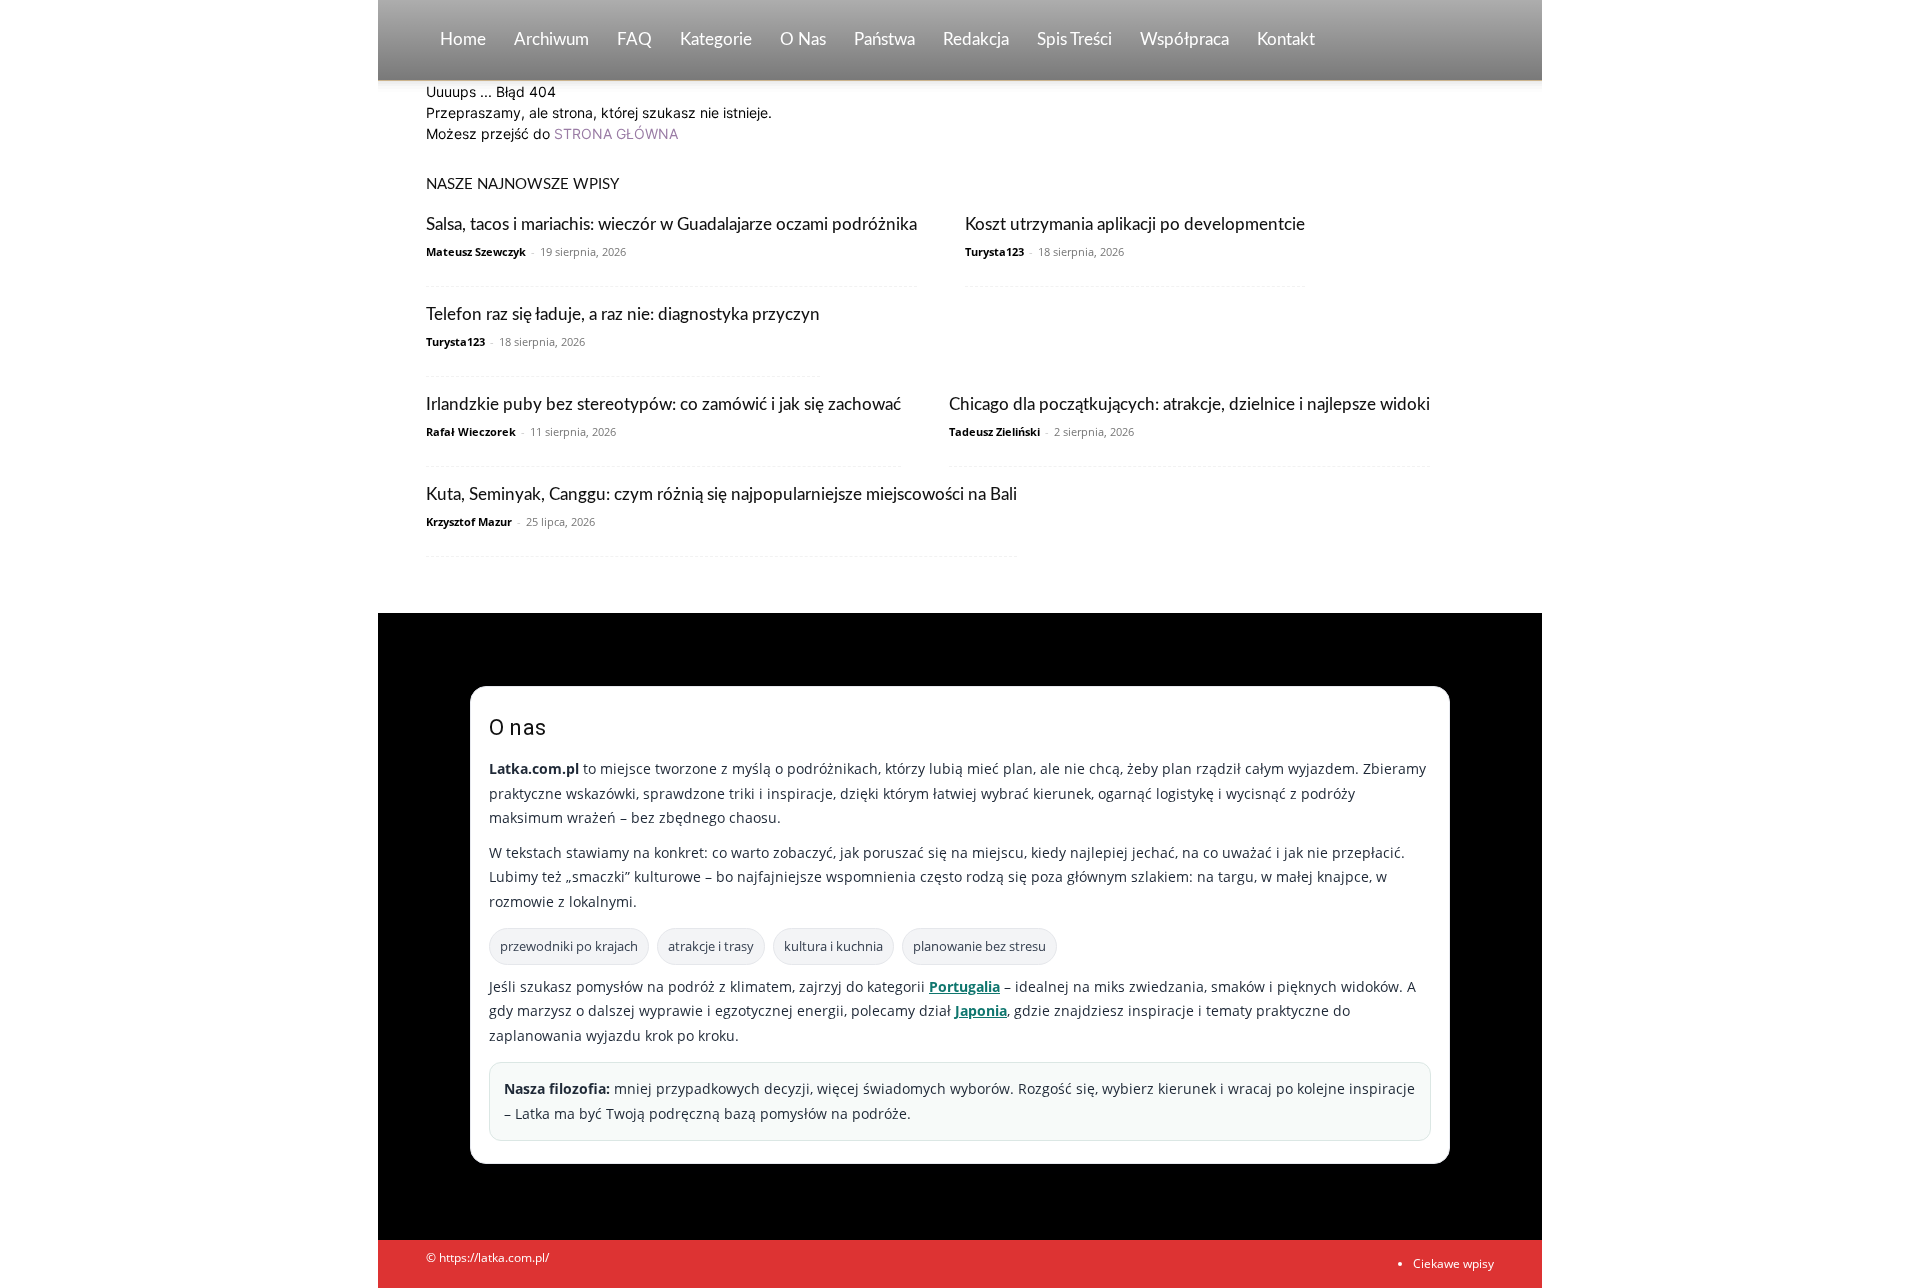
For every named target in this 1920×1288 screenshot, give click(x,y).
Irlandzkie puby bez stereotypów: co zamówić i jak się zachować (663, 404)
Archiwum (551, 39)
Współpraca (1184, 39)
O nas (803, 39)
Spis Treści (1074, 39)
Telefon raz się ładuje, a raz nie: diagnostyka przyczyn (623, 314)
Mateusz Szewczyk (476, 251)
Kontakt (1286, 39)
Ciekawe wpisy (1453, 1263)
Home (463, 39)
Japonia (981, 1010)
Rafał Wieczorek (471, 431)
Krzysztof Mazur (469, 521)
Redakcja (976, 39)
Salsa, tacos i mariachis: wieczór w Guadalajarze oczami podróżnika (671, 224)
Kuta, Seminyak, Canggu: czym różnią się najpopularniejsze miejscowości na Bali (721, 494)
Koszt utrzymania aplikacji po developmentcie (1135, 224)
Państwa (884, 39)
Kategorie (716, 39)
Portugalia (964, 986)
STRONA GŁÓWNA (616, 133)
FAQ (634, 39)
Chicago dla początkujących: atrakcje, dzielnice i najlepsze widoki (1189, 404)
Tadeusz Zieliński (994, 431)
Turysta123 (994, 251)
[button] (1470, 41)
